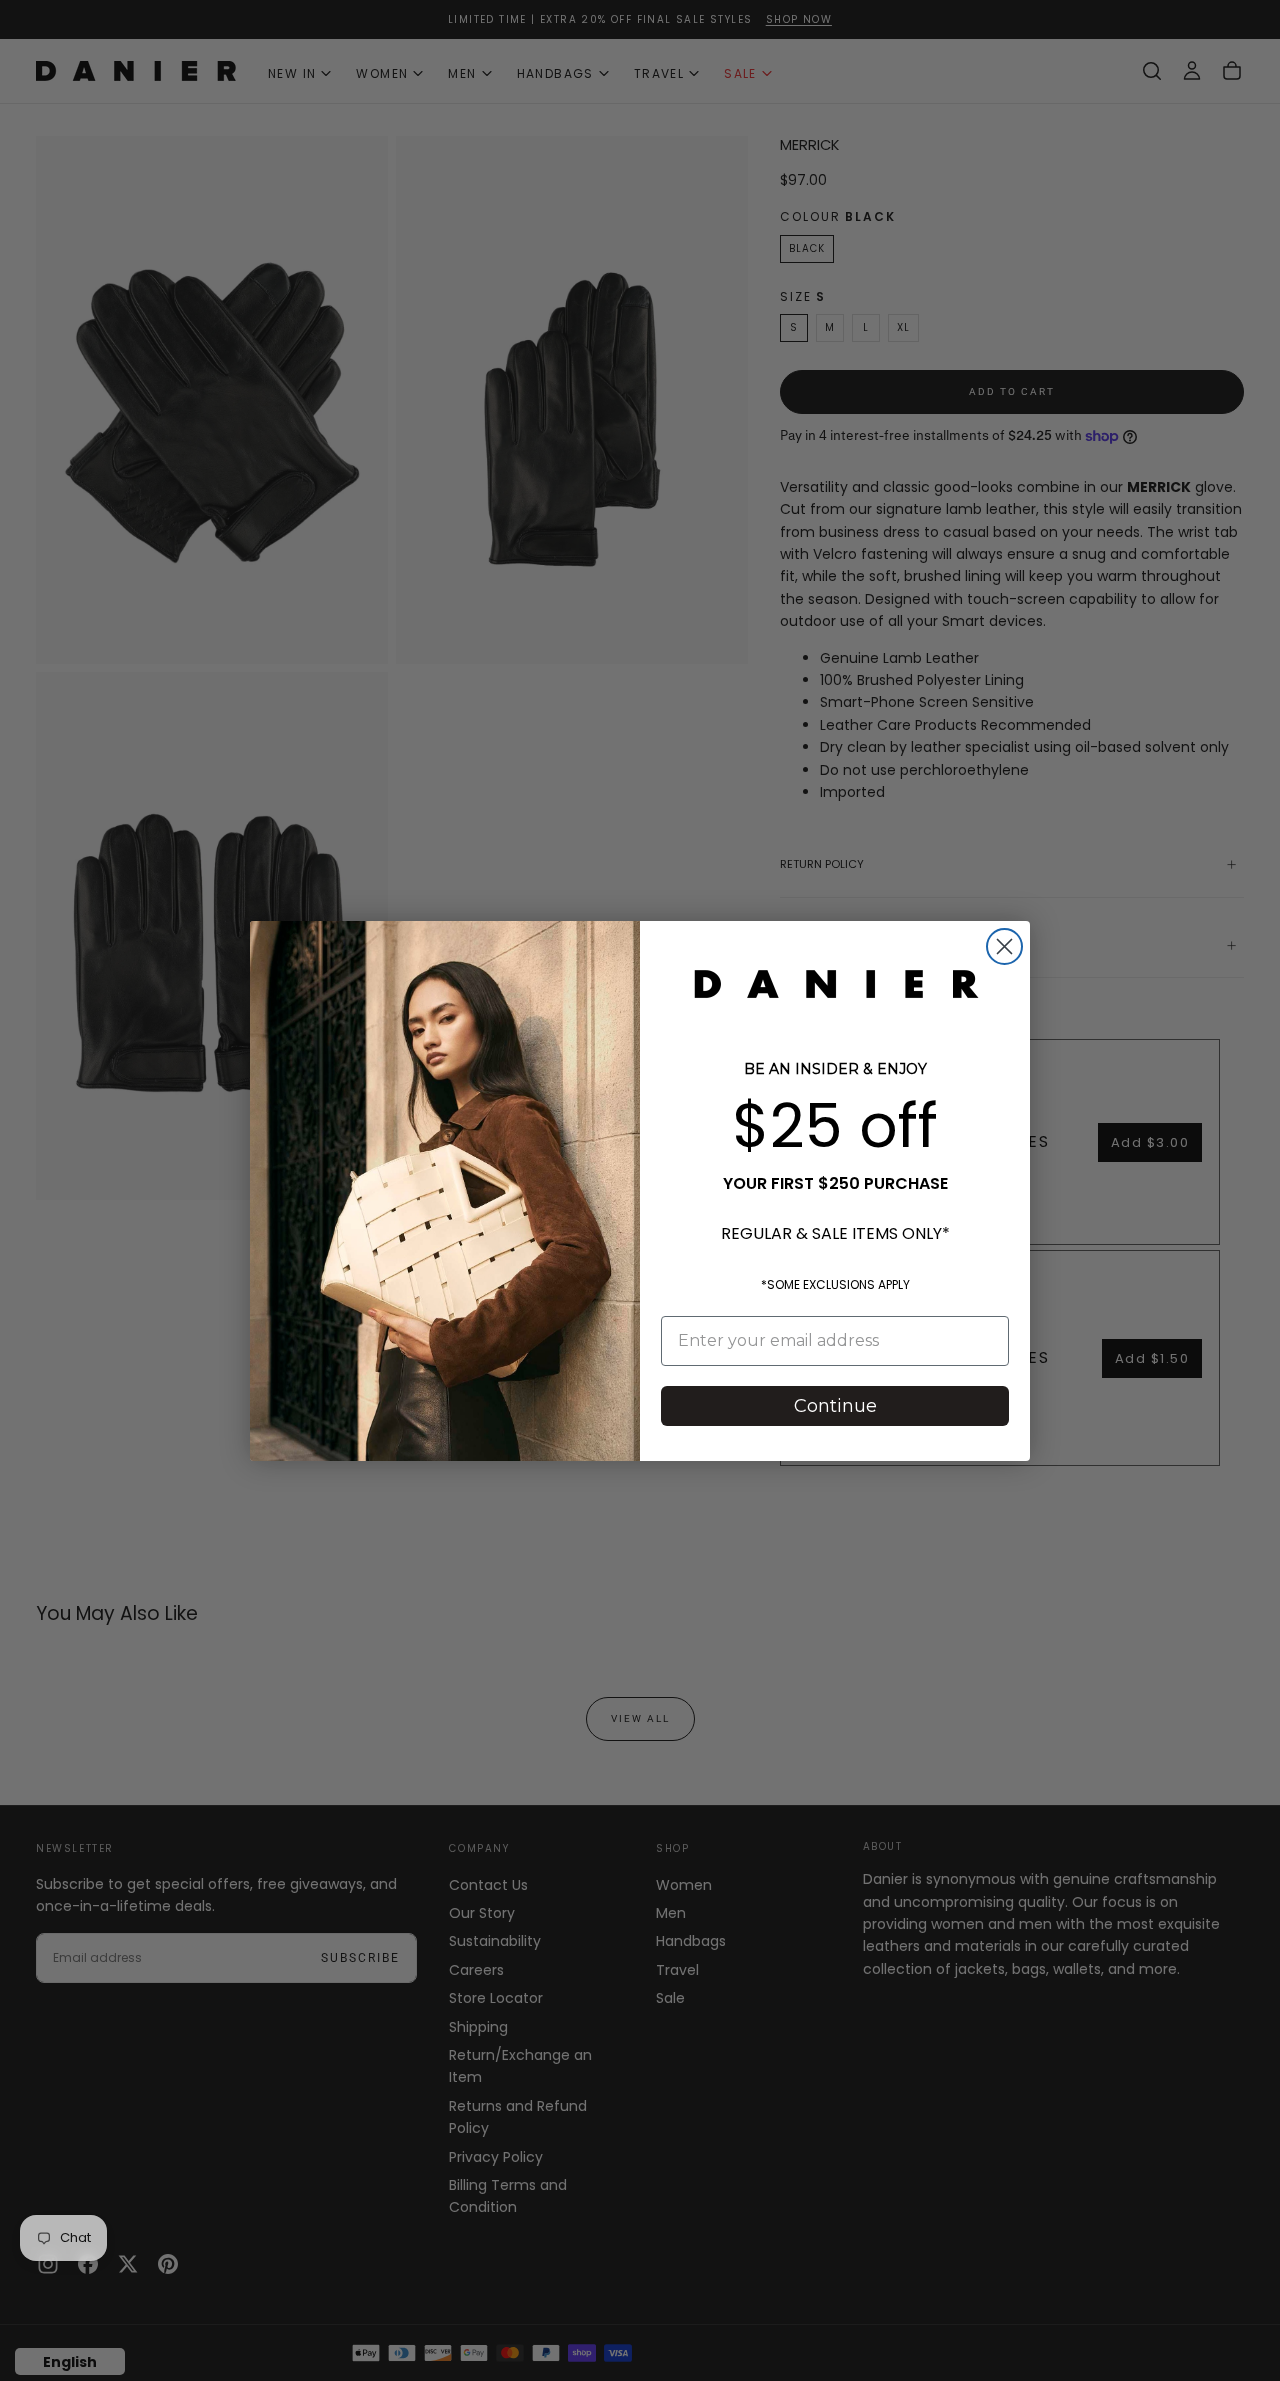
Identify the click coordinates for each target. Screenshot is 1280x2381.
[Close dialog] (1004, 946)
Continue (835, 1406)
